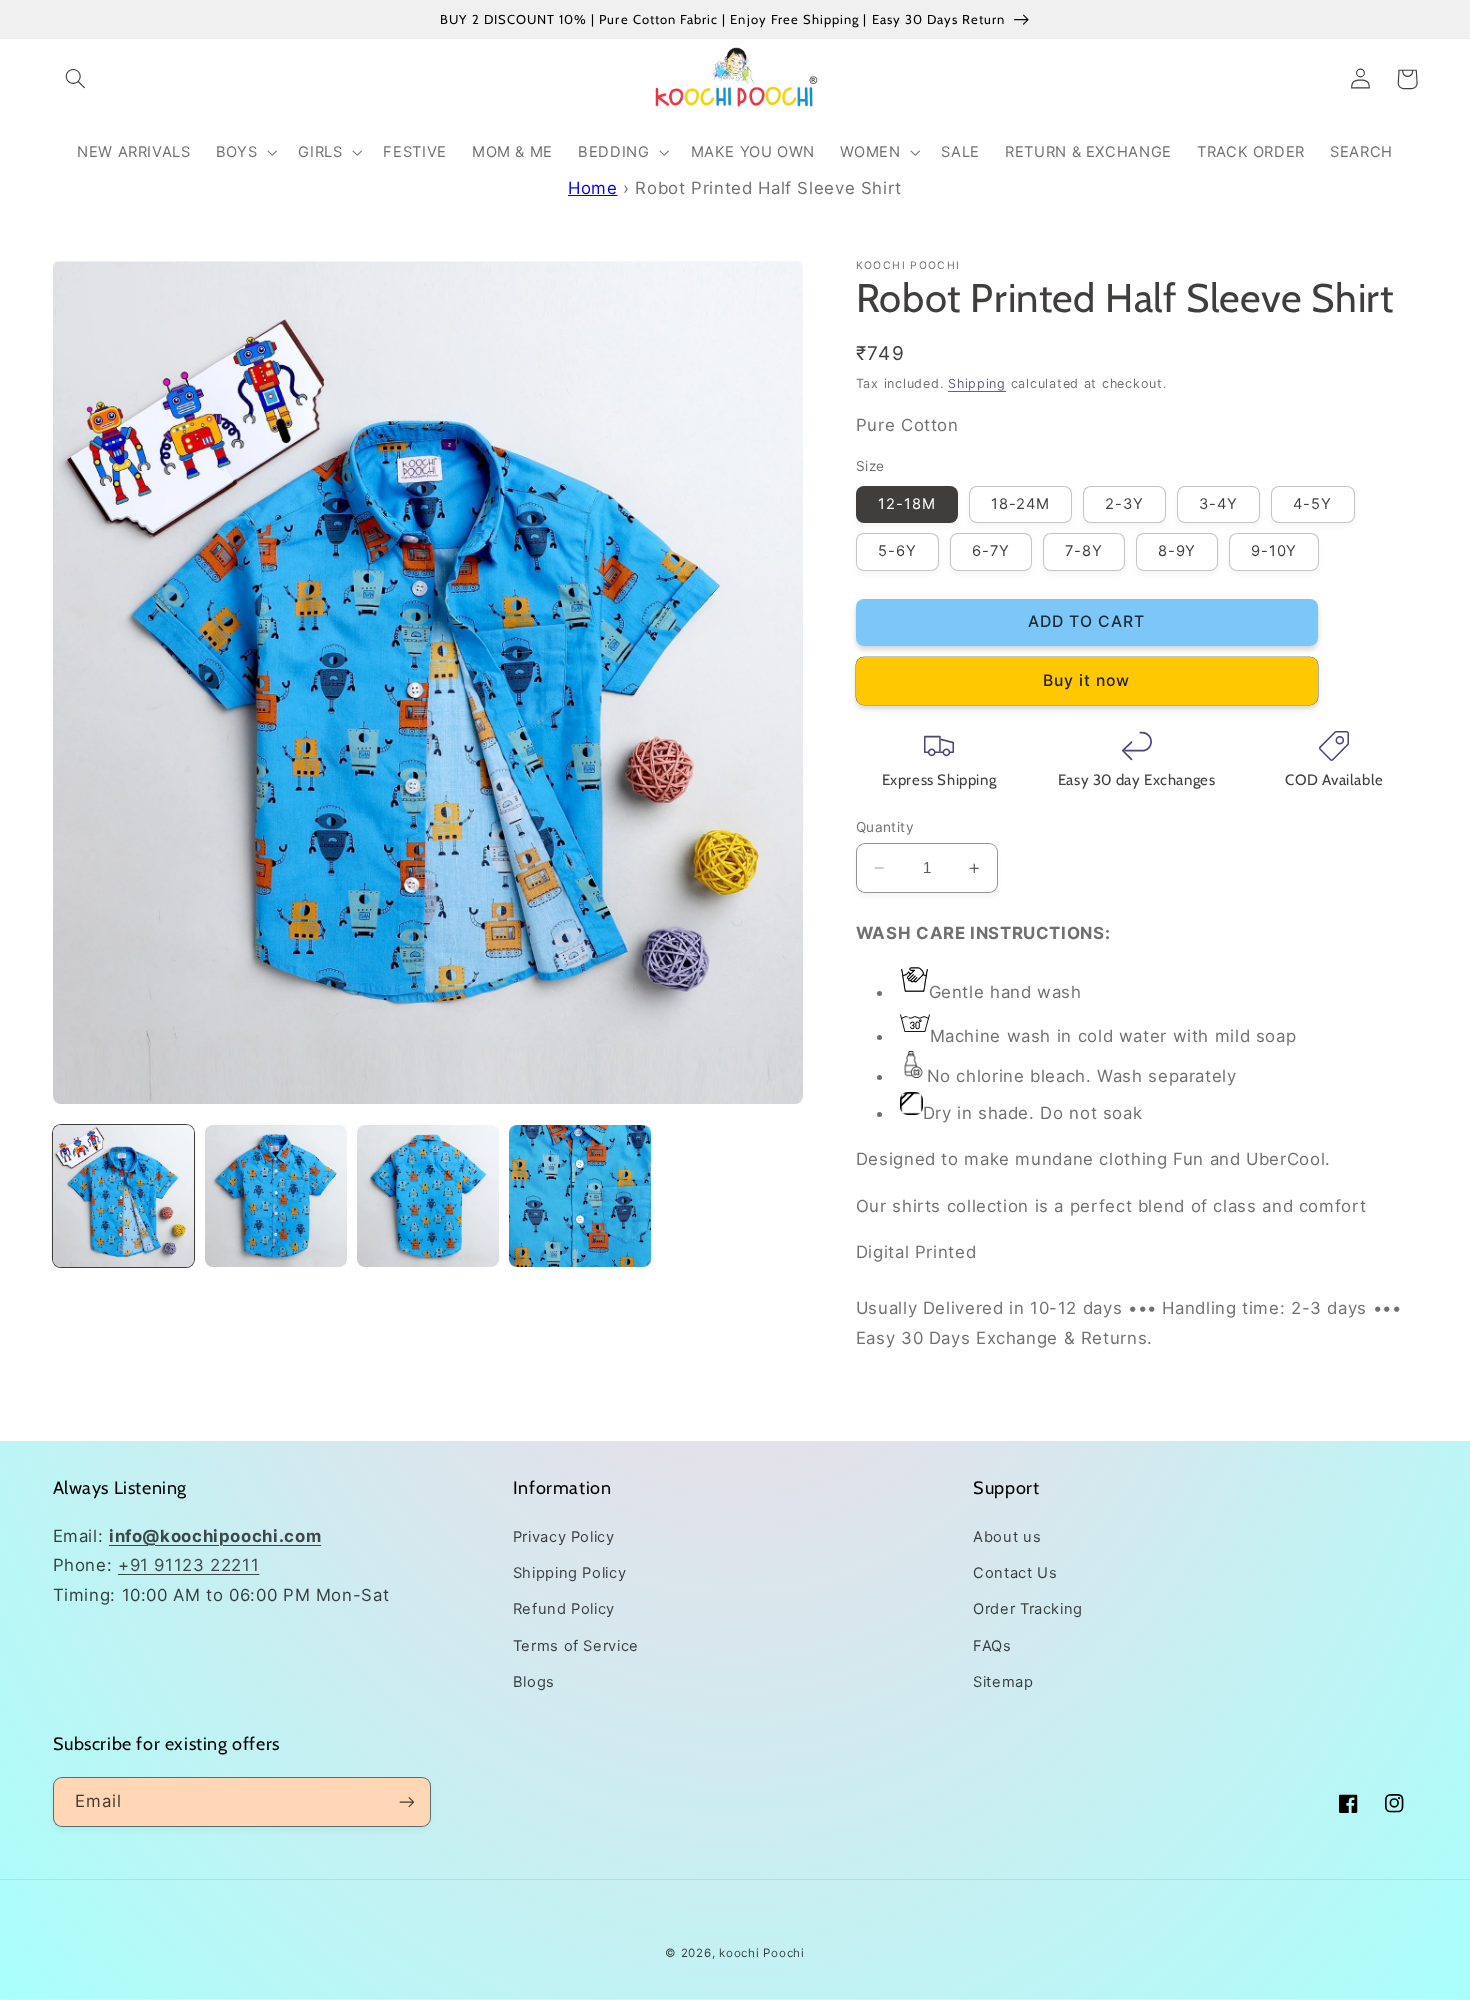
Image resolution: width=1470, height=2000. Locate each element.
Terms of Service (576, 1646)
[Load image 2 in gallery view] (276, 1196)
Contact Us (1015, 1573)
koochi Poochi (762, 1953)
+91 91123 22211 (188, 1565)
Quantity (885, 827)
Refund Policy (564, 1609)
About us (1007, 1537)
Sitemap (1003, 1682)
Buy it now (1087, 680)
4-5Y (1312, 504)
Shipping (977, 383)
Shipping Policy (569, 1573)
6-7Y (991, 551)
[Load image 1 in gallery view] (124, 1196)
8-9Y (1177, 551)
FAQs (992, 1646)
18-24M (1020, 504)
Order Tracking (1028, 1609)
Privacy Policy (564, 1537)
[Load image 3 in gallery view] (428, 1196)
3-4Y (1218, 504)
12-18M (907, 504)
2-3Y (1124, 504)
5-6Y (897, 551)
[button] (76, 79)
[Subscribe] (406, 1801)
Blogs (534, 1682)
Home (593, 188)
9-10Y (1274, 551)
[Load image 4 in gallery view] (580, 1196)
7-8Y (1084, 551)
